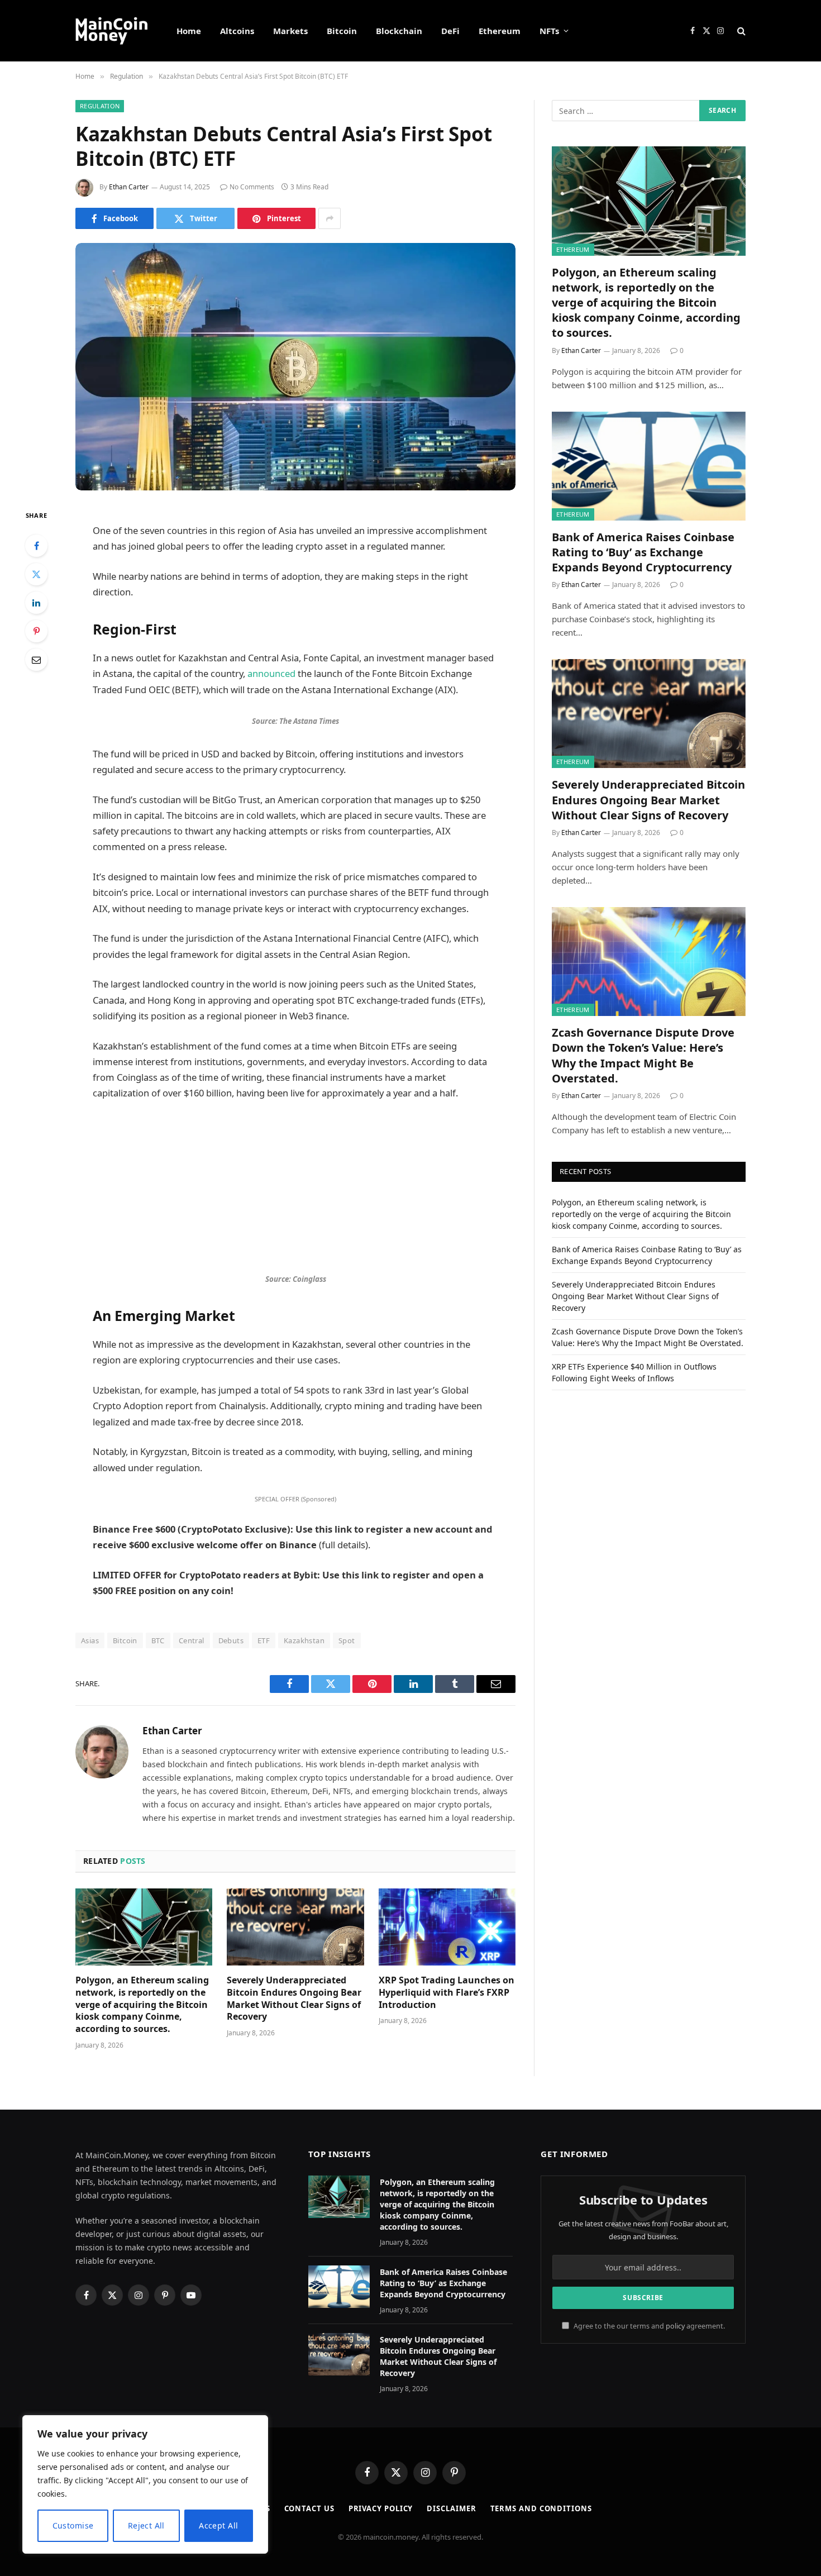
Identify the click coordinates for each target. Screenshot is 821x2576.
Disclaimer (451, 2508)
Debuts (231, 1640)
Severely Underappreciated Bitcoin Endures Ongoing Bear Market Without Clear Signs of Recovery (294, 1998)
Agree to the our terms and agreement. (648, 2326)
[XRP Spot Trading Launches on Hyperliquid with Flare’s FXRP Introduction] (447, 1927)
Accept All (218, 2525)
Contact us (309, 2508)
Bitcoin (342, 31)
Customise (73, 2525)
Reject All (146, 2525)
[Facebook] (36, 546)
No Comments (252, 187)
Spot (347, 1640)
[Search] (740, 31)
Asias (90, 1640)
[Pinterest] (36, 631)
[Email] (36, 660)
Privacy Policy (381, 2508)
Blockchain (399, 31)
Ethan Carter (129, 187)
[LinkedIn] (36, 603)
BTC (158, 1640)
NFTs (549, 31)
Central (192, 1640)
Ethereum (500, 31)
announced (271, 673)
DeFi (450, 31)
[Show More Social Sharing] (330, 218)
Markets (290, 31)
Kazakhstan (304, 1640)
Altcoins (237, 31)
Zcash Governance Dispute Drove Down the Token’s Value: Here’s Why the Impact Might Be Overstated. (643, 1055)
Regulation (100, 106)
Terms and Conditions (541, 2508)
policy (675, 2326)
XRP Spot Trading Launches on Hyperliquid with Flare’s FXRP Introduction (447, 1993)
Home (189, 31)
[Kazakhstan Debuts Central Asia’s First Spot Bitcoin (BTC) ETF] (295, 367)
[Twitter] (36, 574)
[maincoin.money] (111, 31)
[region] (145, 2484)
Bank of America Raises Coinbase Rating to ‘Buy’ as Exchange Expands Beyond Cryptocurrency (643, 552)
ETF (264, 1640)
